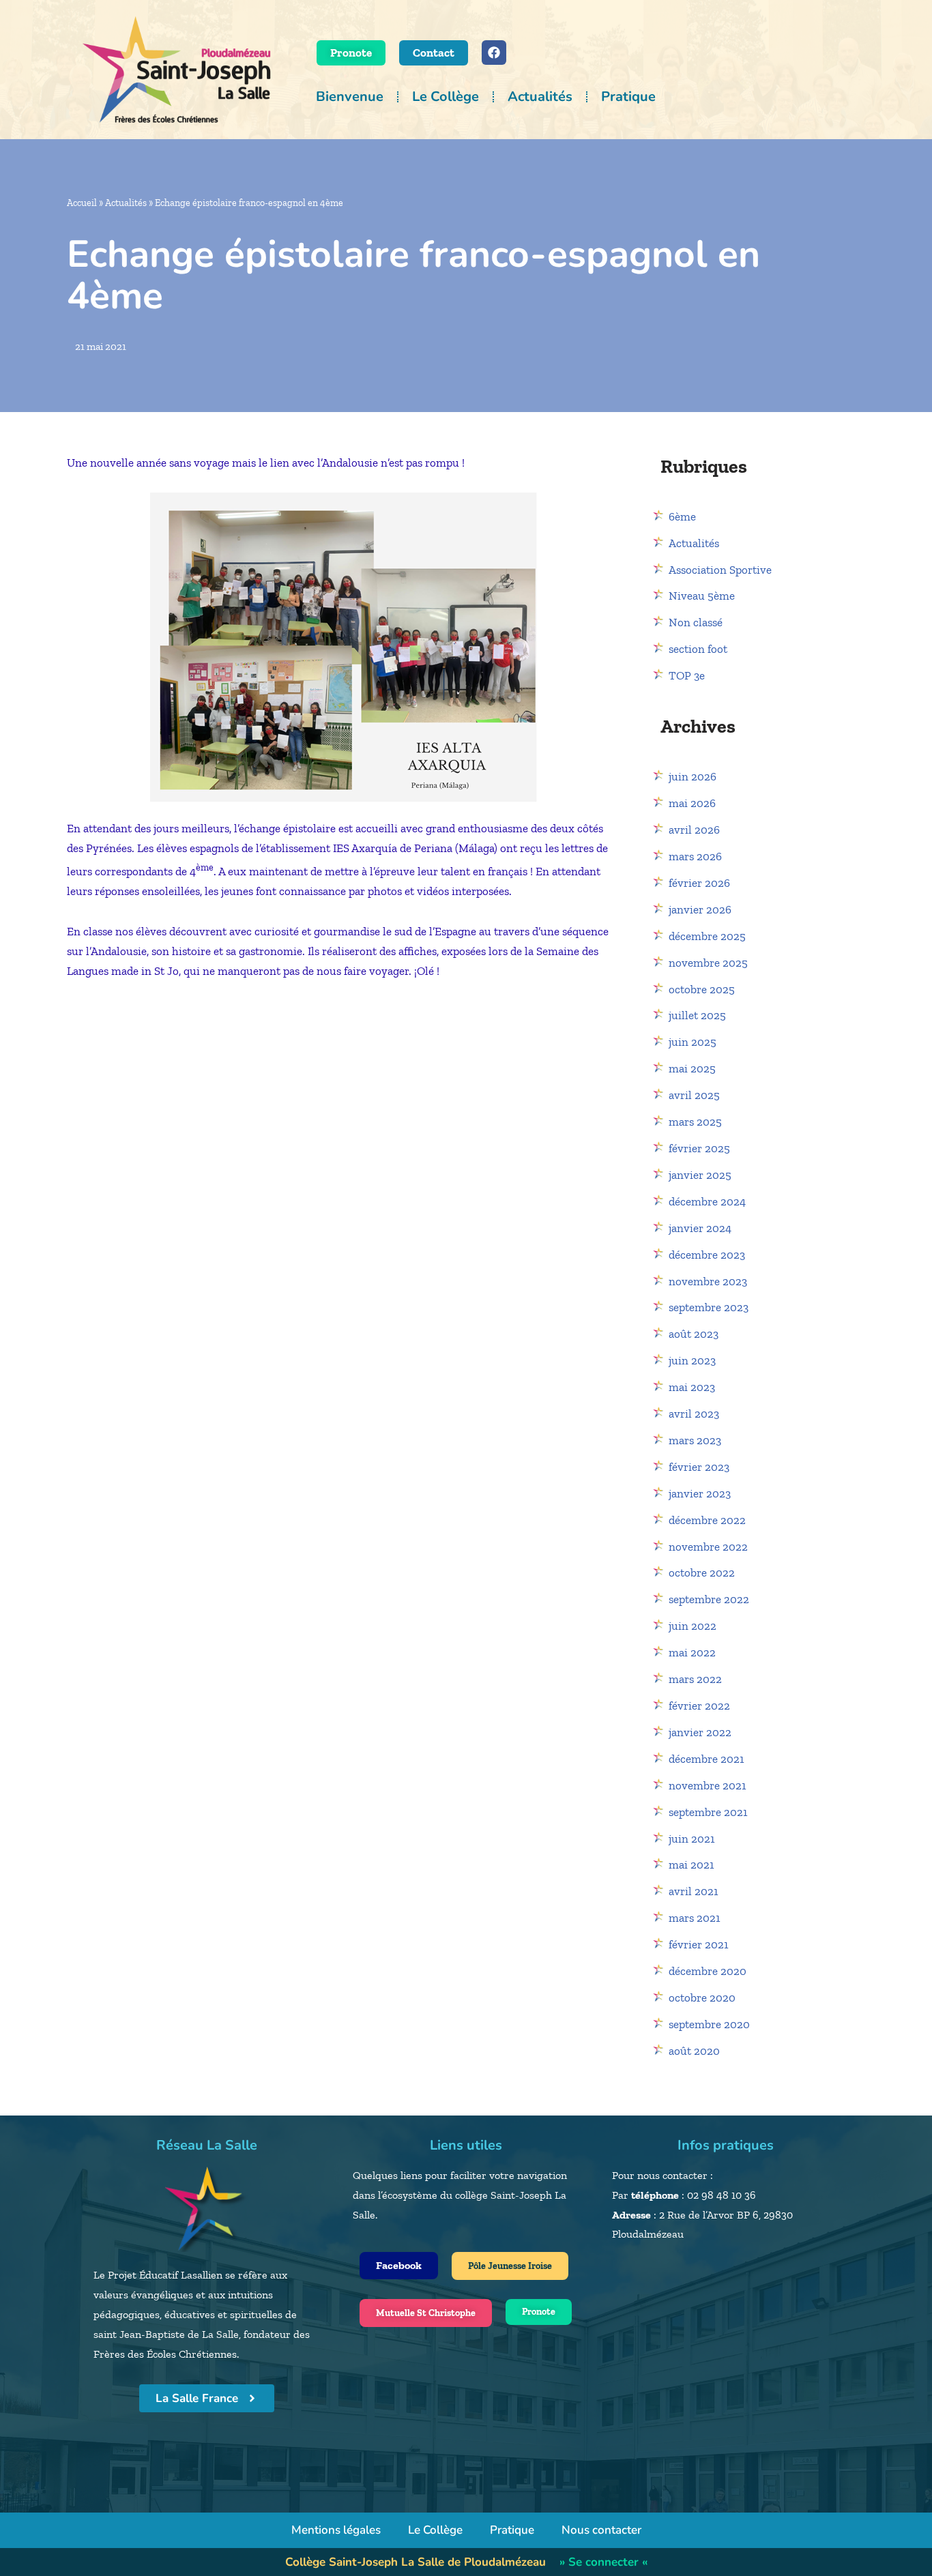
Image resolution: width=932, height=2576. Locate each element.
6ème (682, 516)
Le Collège (446, 97)
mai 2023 (692, 1387)
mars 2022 (695, 1679)
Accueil (82, 203)
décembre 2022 (707, 1520)
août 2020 (694, 2051)
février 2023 (699, 1467)
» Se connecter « (603, 2562)
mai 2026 (692, 803)
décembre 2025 (707, 936)
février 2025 (699, 1148)
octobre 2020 (702, 1997)
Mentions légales (336, 2530)
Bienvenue (350, 97)
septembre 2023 (709, 1307)
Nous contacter (601, 2530)
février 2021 (699, 1944)
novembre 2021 (708, 1785)
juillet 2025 (697, 1015)
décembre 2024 (707, 1201)
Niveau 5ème (702, 596)
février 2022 (699, 1706)
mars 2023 (695, 1440)
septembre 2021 (708, 1812)
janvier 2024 (700, 1228)
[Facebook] (494, 53)
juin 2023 (692, 1360)
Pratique (628, 97)
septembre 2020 (709, 2024)
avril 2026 (694, 830)
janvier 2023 (700, 1493)
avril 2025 (694, 1095)
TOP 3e (687, 675)
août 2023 (694, 1334)
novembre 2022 (708, 1547)
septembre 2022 (709, 1599)
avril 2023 (694, 1414)
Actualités (540, 97)
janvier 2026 (700, 909)
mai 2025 (692, 1068)
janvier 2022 (700, 1732)
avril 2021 (694, 1891)
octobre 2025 (702, 989)
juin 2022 (693, 1626)
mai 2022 (692, 1652)
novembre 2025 (708, 963)
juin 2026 (693, 776)
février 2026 (699, 883)
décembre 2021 (707, 1759)
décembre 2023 (707, 1255)
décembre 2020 (708, 1971)
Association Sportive (720, 570)
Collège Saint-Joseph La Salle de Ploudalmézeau (416, 2562)
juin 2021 (692, 1839)
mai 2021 (691, 1864)
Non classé (696, 622)
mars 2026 (695, 856)
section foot (698, 649)
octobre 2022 (702, 1572)
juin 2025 (693, 1042)
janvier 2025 (700, 1175)
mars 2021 (695, 1918)
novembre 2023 (708, 1281)
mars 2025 (695, 1122)
